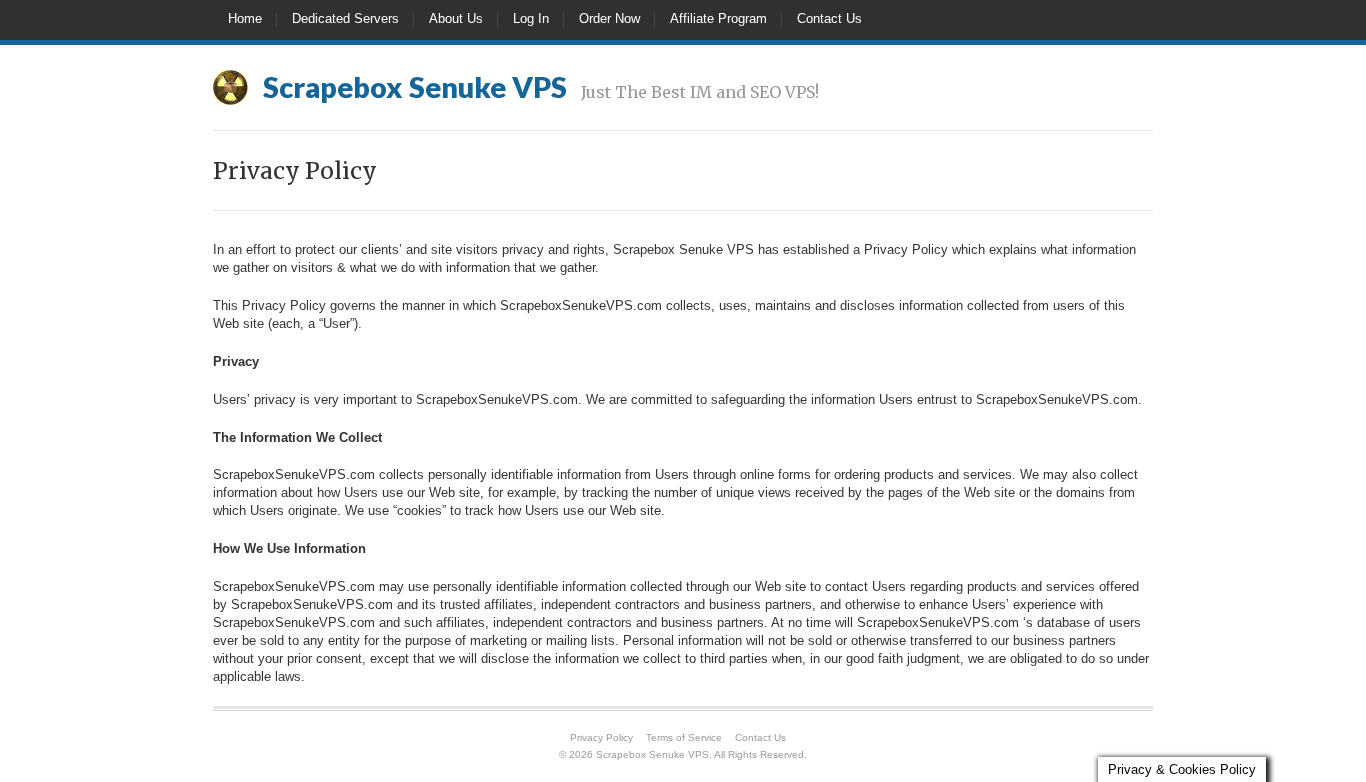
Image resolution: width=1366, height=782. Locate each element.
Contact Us (829, 18)
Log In (531, 18)
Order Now (609, 18)
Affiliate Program (718, 18)
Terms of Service (684, 737)
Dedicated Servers (345, 18)
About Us (456, 18)
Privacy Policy (601, 737)
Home (245, 18)
